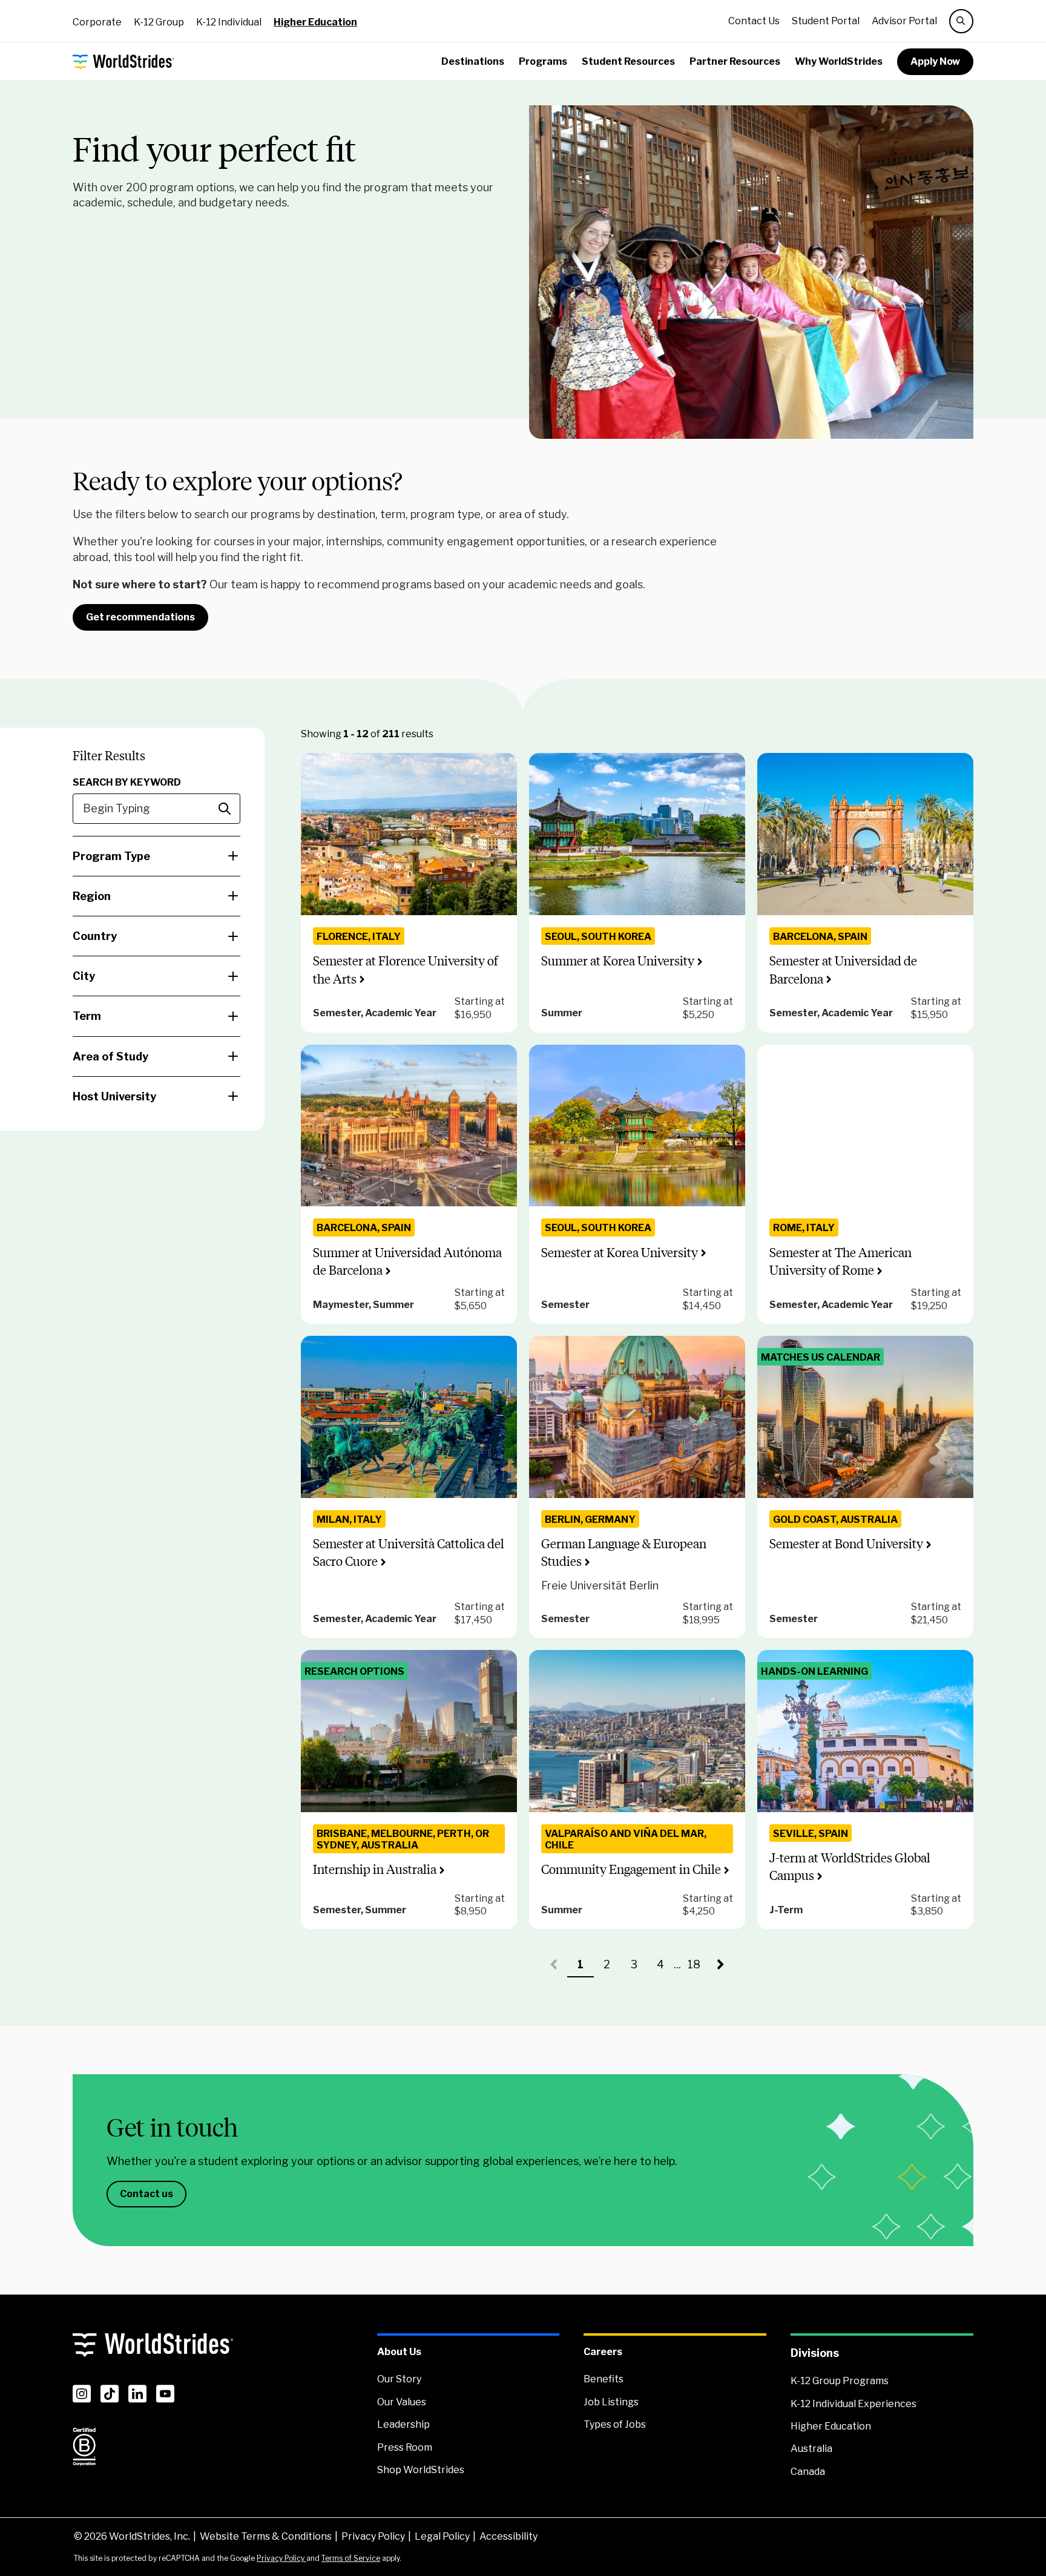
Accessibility (508, 2536)
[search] (961, 21)
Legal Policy (442, 2536)
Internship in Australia (375, 1869)
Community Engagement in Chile (631, 1869)
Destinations (473, 61)
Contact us (146, 2194)
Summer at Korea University (618, 961)
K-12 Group (159, 22)
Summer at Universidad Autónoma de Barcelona (407, 1261)
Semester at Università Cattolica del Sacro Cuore (409, 1552)
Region (92, 896)
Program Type (111, 856)
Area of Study (110, 1056)
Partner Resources (735, 61)
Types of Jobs (615, 2424)
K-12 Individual (229, 22)
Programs (543, 61)
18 (698, 1968)
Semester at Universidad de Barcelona (843, 970)
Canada (808, 2472)
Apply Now (935, 61)
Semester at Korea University (620, 1253)
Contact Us (754, 21)
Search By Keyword (127, 782)
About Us (399, 2352)
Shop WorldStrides (421, 2470)
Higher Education (315, 22)
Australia (811, 2449)
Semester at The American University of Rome (840, 1261)
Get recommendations (140, 617)
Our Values (402, 2402)
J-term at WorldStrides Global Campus (850, 1867)
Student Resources (628, 61)
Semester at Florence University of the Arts (406, 970)
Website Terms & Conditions (266, 2536)
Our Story (399, 2379)
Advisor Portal (904, 21)
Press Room (405, 2447)
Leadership (403, 2424)
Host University (114, 1096)
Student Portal (826, 21)
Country (95, 936)
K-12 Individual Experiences (854, 2404)
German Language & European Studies (624, 1552)
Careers (603, 2352)
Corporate (97, 22)
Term (87, 1016)
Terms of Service (351, 2558)
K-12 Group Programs (840, 2381)
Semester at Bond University (846, 1544)
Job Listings (611, 2402)
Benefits (604, 2379)
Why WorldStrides (839, 61)
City (84, 976)
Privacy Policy (373, 2536)
